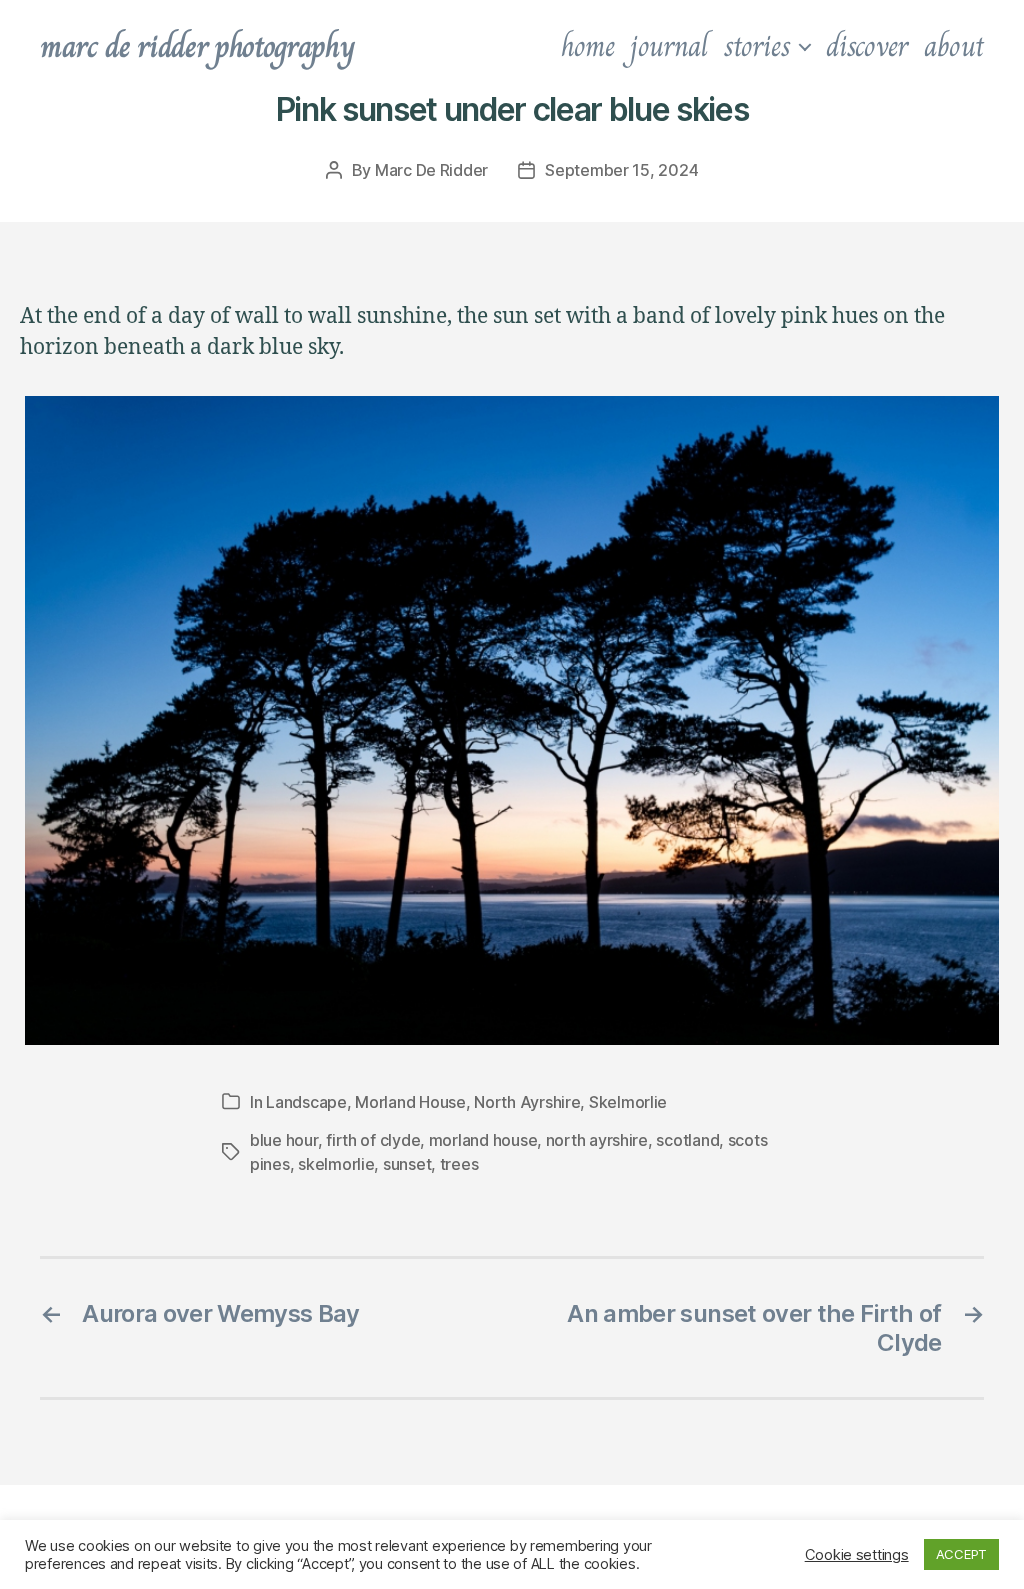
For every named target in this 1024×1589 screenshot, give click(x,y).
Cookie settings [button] (857, 1555)
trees (459, 1164)
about (954, 46)
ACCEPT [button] (961, 1554)
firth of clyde (373, 1140)
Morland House (410, 1102)
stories (757, 46)
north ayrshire (597, 1140)
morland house (483, 1140)
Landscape (306, 1102)
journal (668, 46)
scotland (687, 1140)
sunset (407, 1164)
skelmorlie (336, 1164)
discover (867, 46)
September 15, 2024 (621, 170)
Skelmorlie (628, 1102)
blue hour (284, 1140)
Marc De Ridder (431, 170)
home (588, 46)
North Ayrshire (527, 1102)
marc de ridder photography (197, 46)
